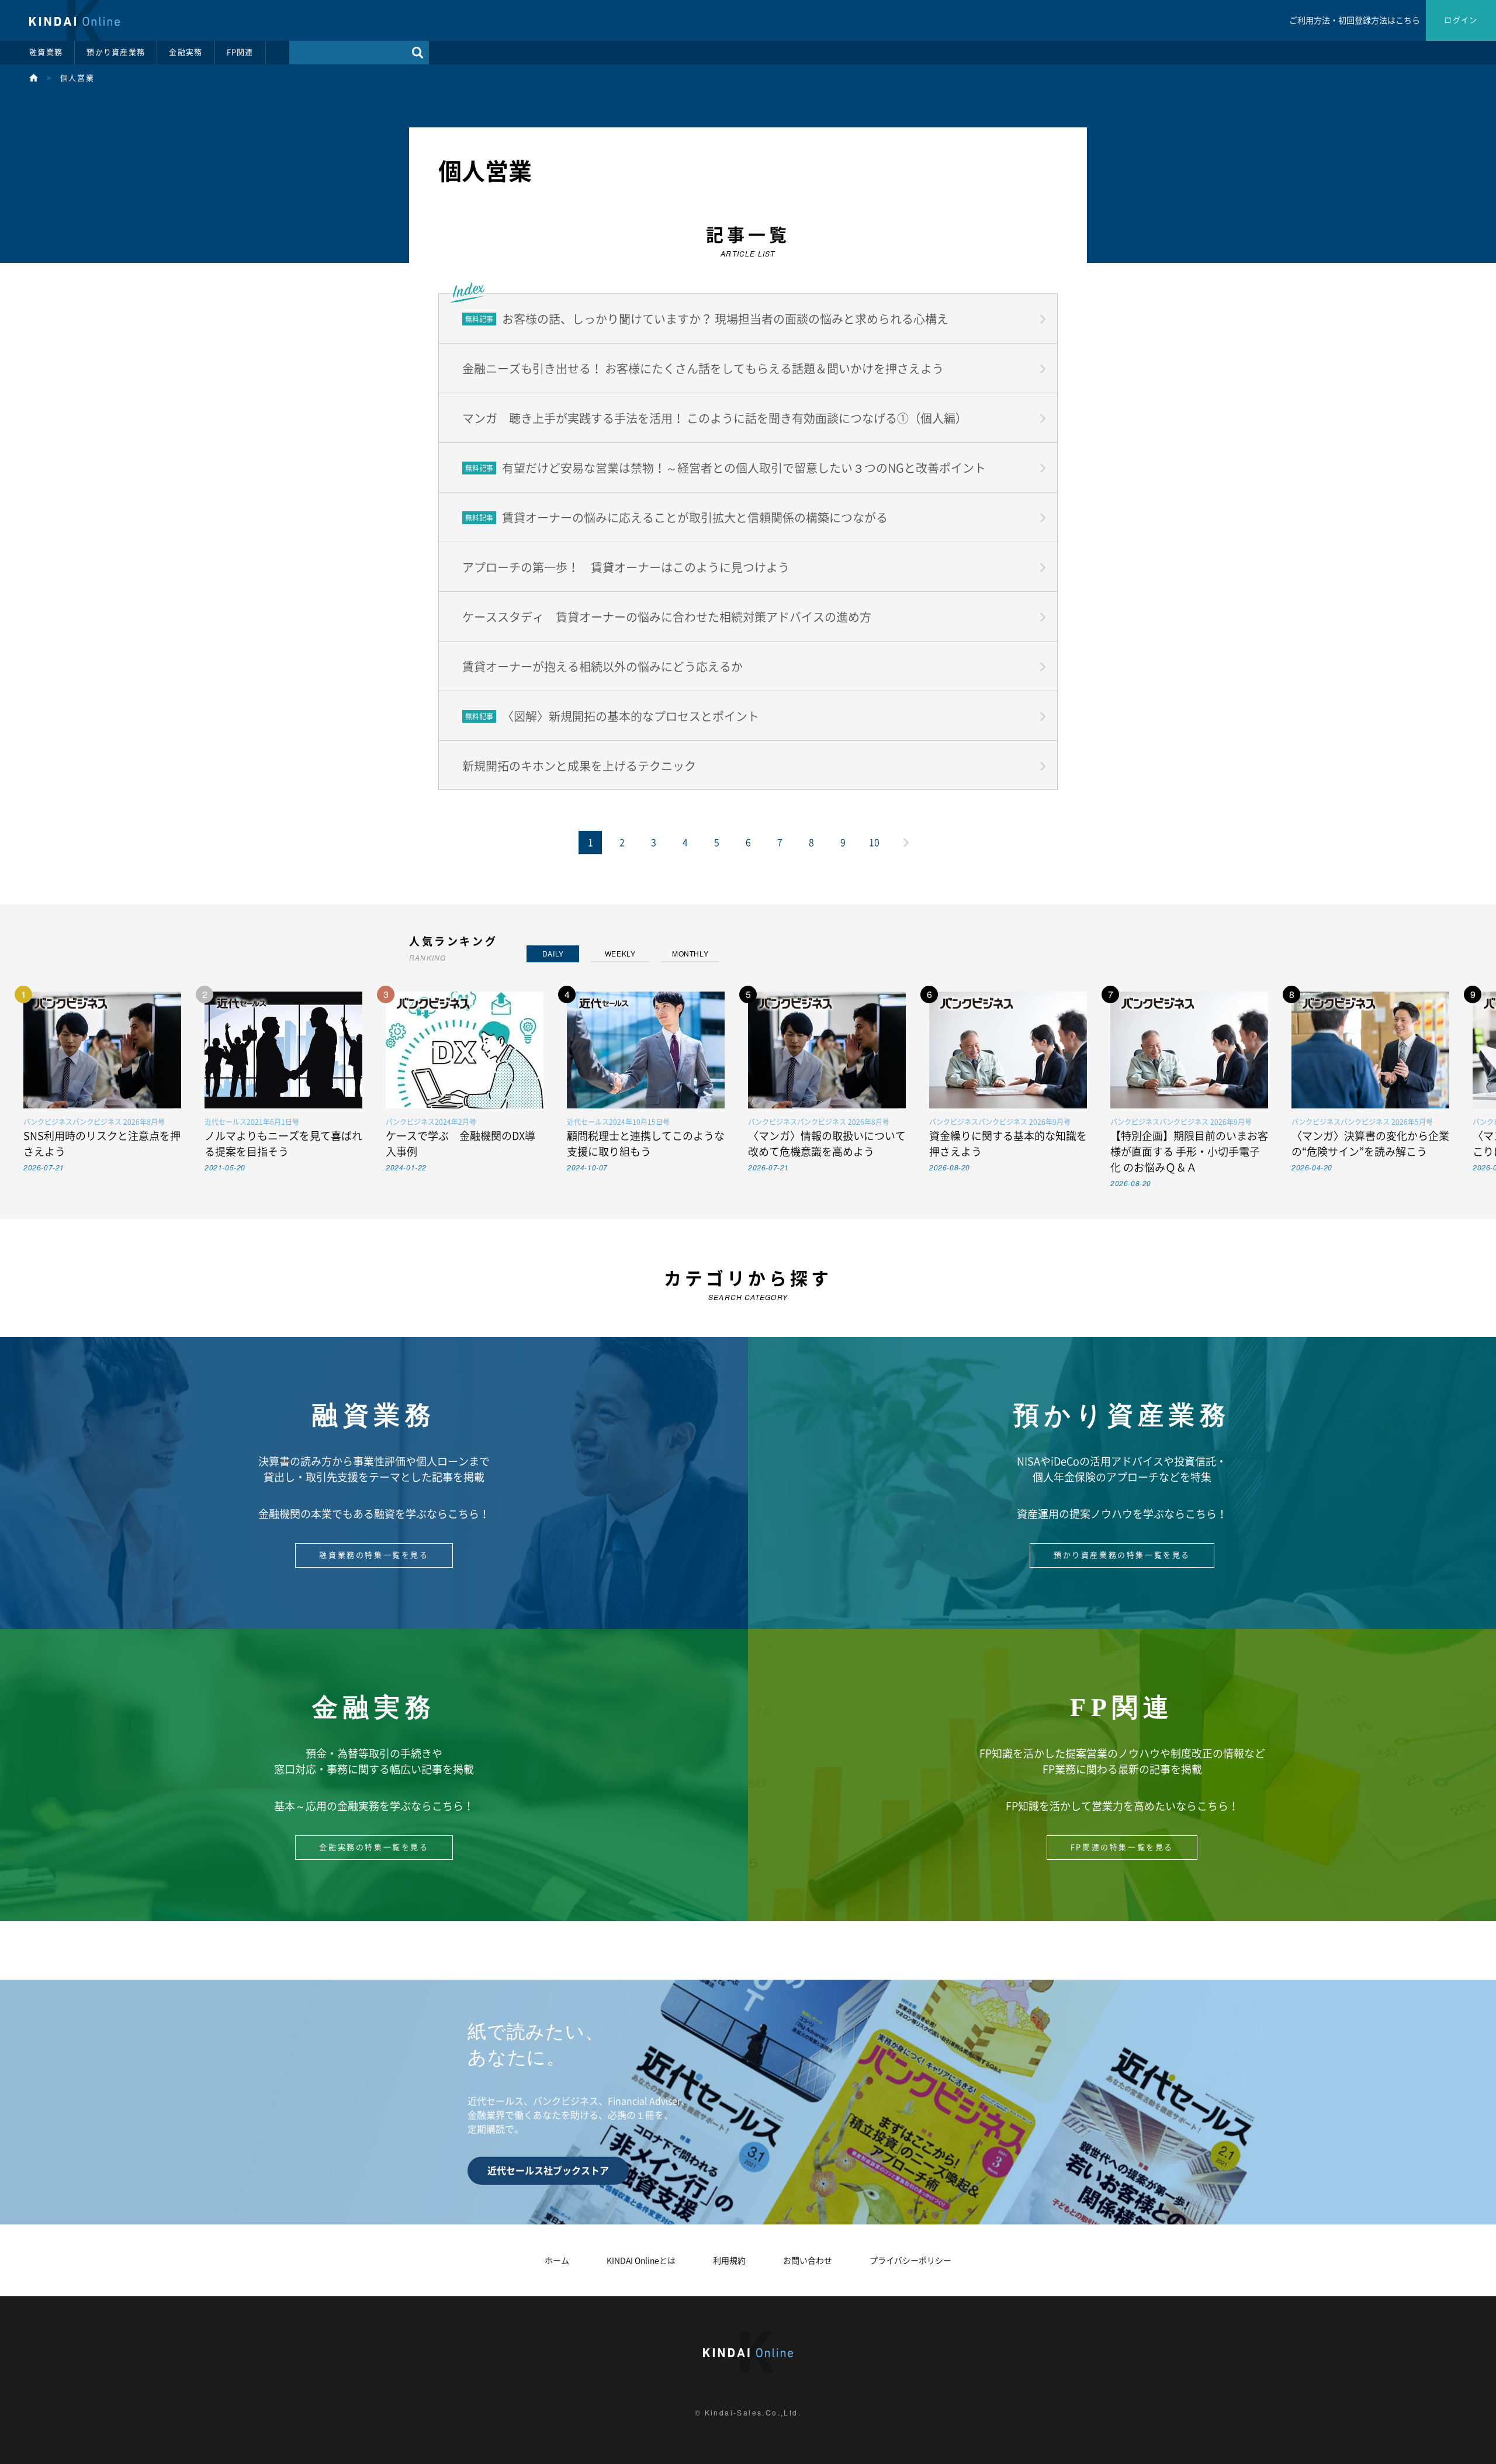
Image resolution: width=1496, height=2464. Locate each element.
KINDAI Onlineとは (641, 2261)
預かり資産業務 (116, 52)
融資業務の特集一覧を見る (374, 1555)
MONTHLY (690, 953)
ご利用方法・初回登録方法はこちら (1355, 20)
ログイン (1461, 20)
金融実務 (186, 52)
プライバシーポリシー (910, 2261)
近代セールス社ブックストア (548, 2171)
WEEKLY (620, 953)
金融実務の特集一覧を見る (374, 1847)
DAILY (553, 953)
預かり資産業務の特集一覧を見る (1122, 1555)
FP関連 (240, 52)
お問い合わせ (808, 2261)
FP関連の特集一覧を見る (1122, 1847)
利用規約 (729, 2261)
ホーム (557, 2261)
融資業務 (46, 52)
